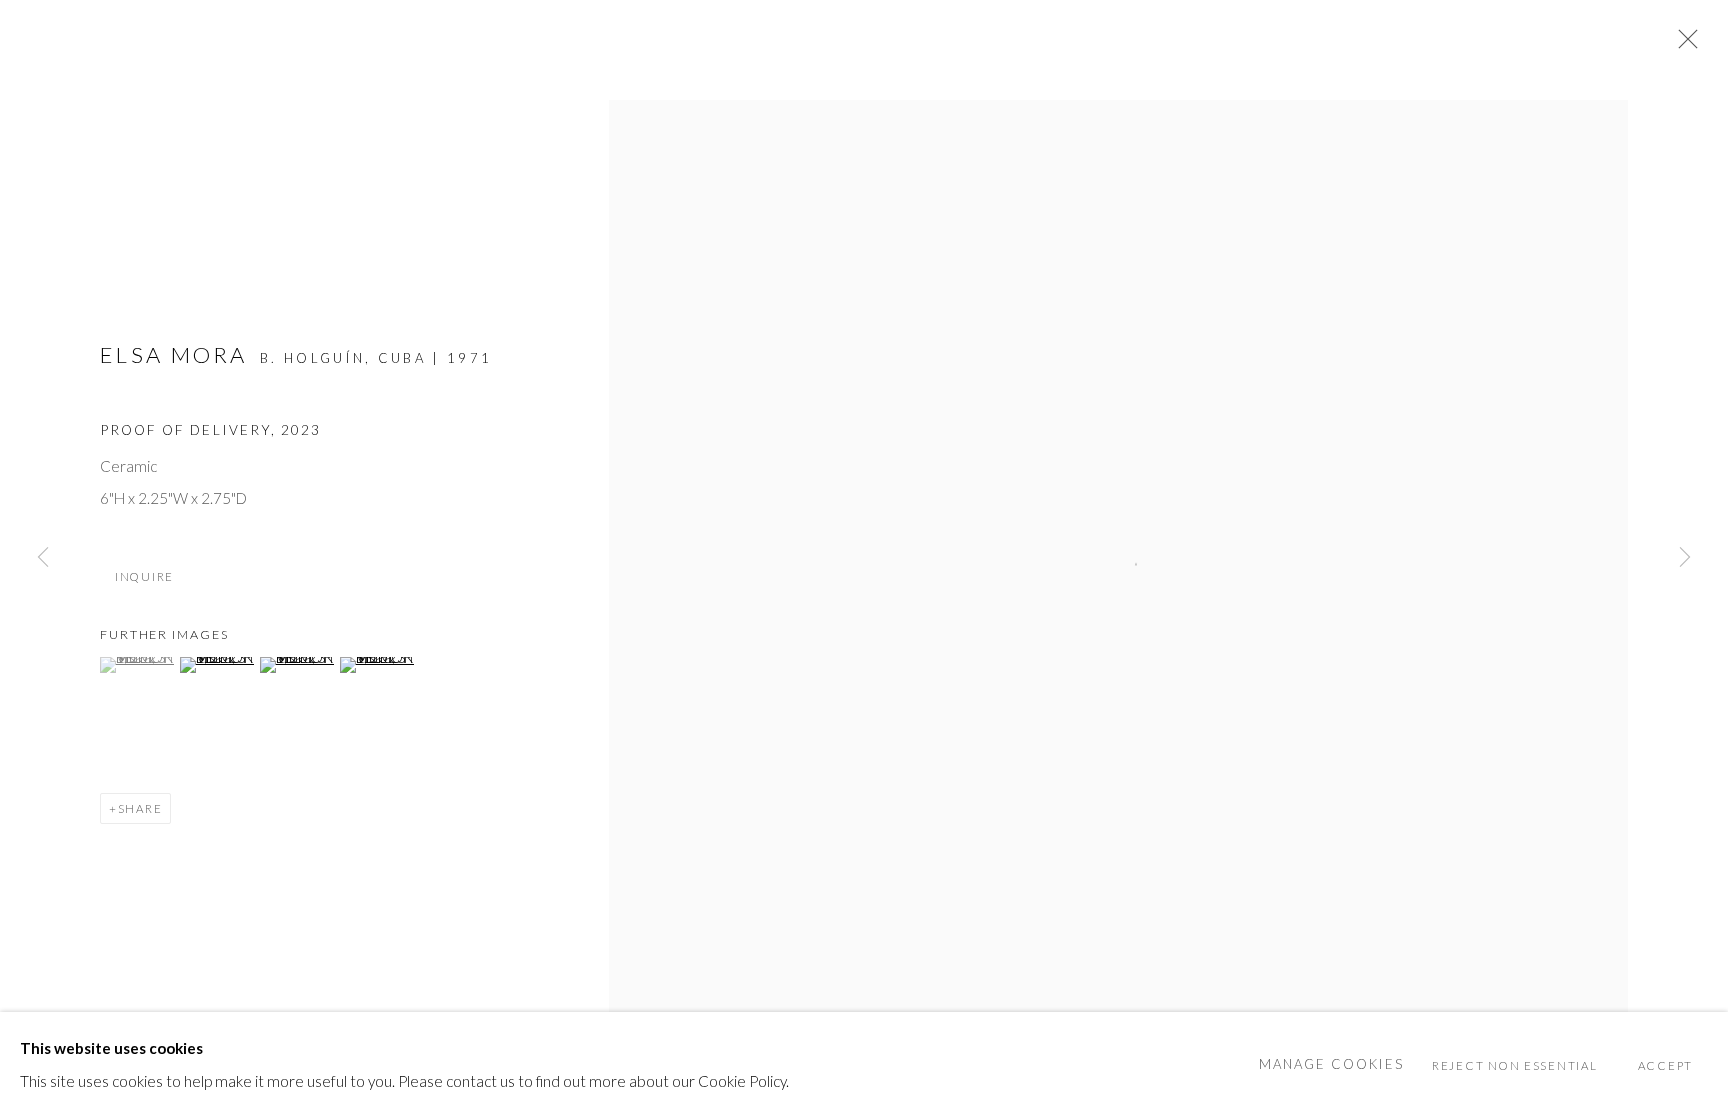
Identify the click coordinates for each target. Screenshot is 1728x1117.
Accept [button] (1665, 1064)
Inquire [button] (144, 576)
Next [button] (1685, 559)
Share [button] (140, 808)
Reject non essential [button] (1515, 1064)
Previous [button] (43, 559)
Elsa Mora (174, 354)
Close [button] (1683, 45)
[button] (137, 665)
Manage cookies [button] (1331, 1064)
